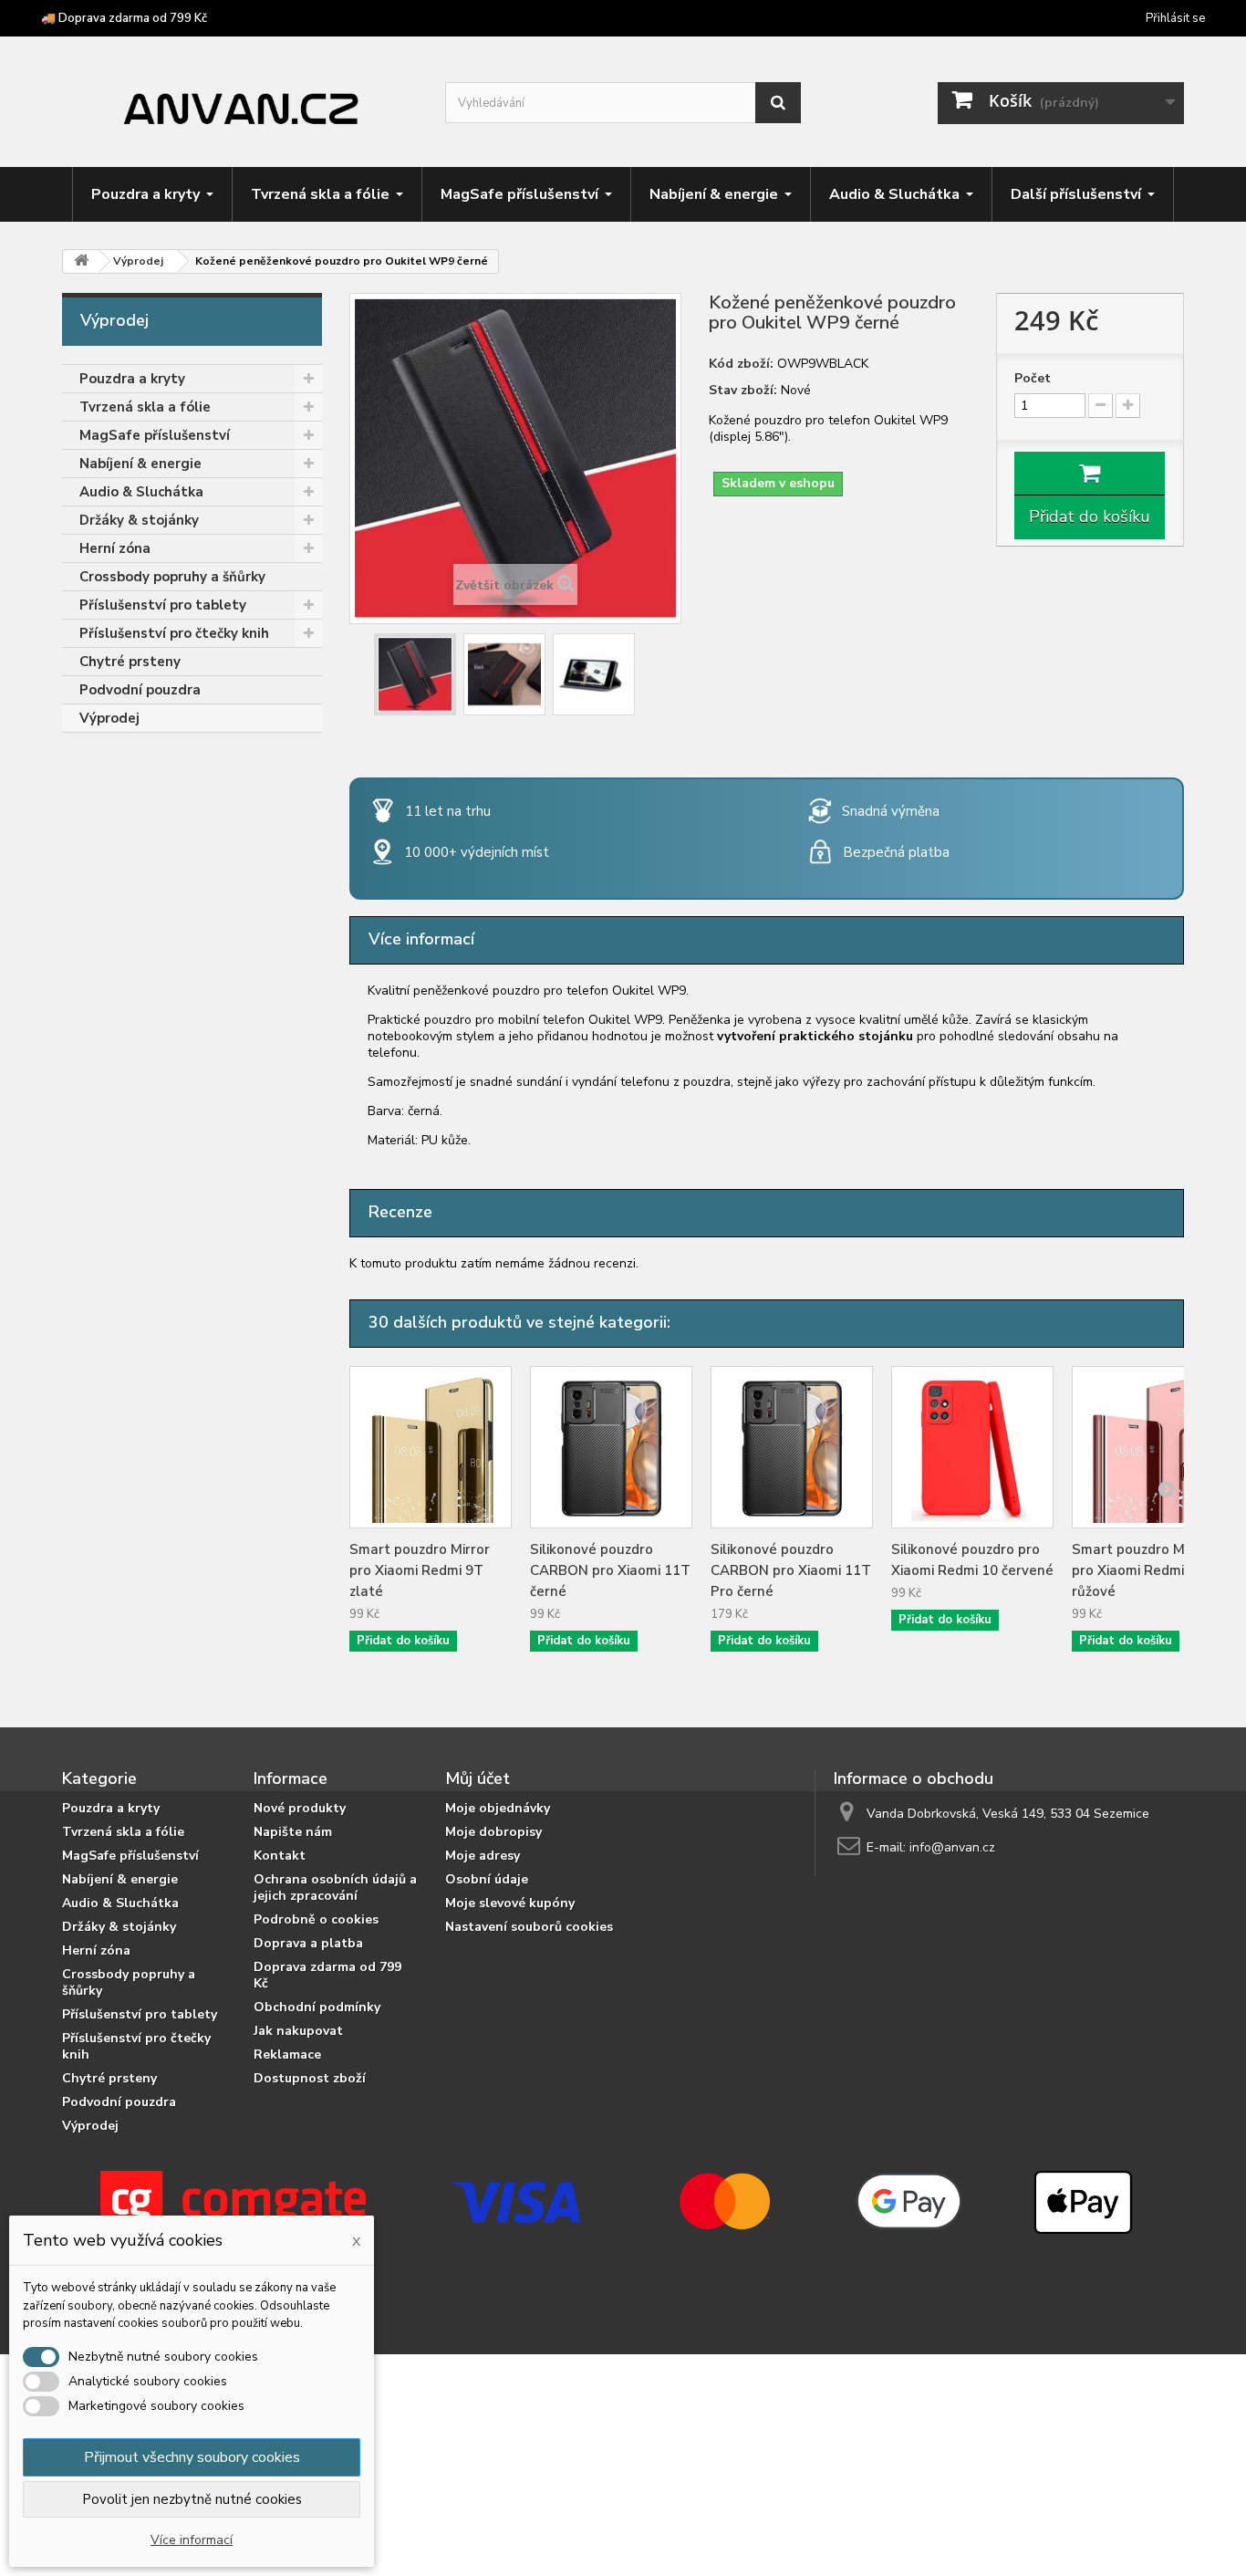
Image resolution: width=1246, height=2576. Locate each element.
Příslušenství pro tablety (163, 605)
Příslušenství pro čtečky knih (174, 633)
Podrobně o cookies (316, 1919)
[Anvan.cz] (240, 104)
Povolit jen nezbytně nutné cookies (192, 2499)
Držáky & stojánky (139, 520)
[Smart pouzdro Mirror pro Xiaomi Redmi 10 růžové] (1153, 1447)
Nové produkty (300, 1808)
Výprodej (109, 718)
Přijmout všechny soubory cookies (192, 2457)
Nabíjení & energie (140, 464)
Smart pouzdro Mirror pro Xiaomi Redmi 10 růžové (1142, 1570)
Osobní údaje (487, 1879)
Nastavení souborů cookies (529, 1927)
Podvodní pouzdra (140, 690)
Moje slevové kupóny (510, 1903)
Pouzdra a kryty (132, 379)
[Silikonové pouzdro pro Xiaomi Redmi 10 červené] (972, 1447)
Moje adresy (483, 1856)
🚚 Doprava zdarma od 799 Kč (124, 18)
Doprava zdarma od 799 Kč (327, 1975)
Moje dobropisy (493, 1832)
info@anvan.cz (952, 1847)
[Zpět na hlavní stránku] (81, 261)
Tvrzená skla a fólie (145, 407)
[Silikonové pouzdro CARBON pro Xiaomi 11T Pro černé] (792, 1447)
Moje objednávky (498, 1808)
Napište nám (293, 1832)
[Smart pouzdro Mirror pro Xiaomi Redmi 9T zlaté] (431, 1447)
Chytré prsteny (130, 662)
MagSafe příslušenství (155, 435)
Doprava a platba (308, 1943)
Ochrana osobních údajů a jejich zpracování (335, 1888)
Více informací (192, 2540)
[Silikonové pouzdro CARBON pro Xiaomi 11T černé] (611, 1447)
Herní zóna (115, 548)
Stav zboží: (743, 391)
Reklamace (287, 2055)
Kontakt (280, 1856)
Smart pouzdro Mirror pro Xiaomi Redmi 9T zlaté (420, 1570)
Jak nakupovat (298, 2031)
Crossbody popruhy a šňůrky (172, 577)
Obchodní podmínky (317, 2007)
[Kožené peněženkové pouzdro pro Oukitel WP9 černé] (415, 674)
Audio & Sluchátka (141, 492)
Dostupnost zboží (310, 2078)
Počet (1033, 379)
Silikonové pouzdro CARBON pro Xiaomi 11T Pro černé (791, 1570)
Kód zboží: (741, 364)
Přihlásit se (1175, 18)
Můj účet (478, 1778)
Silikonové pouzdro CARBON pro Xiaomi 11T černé (610, 1570)
